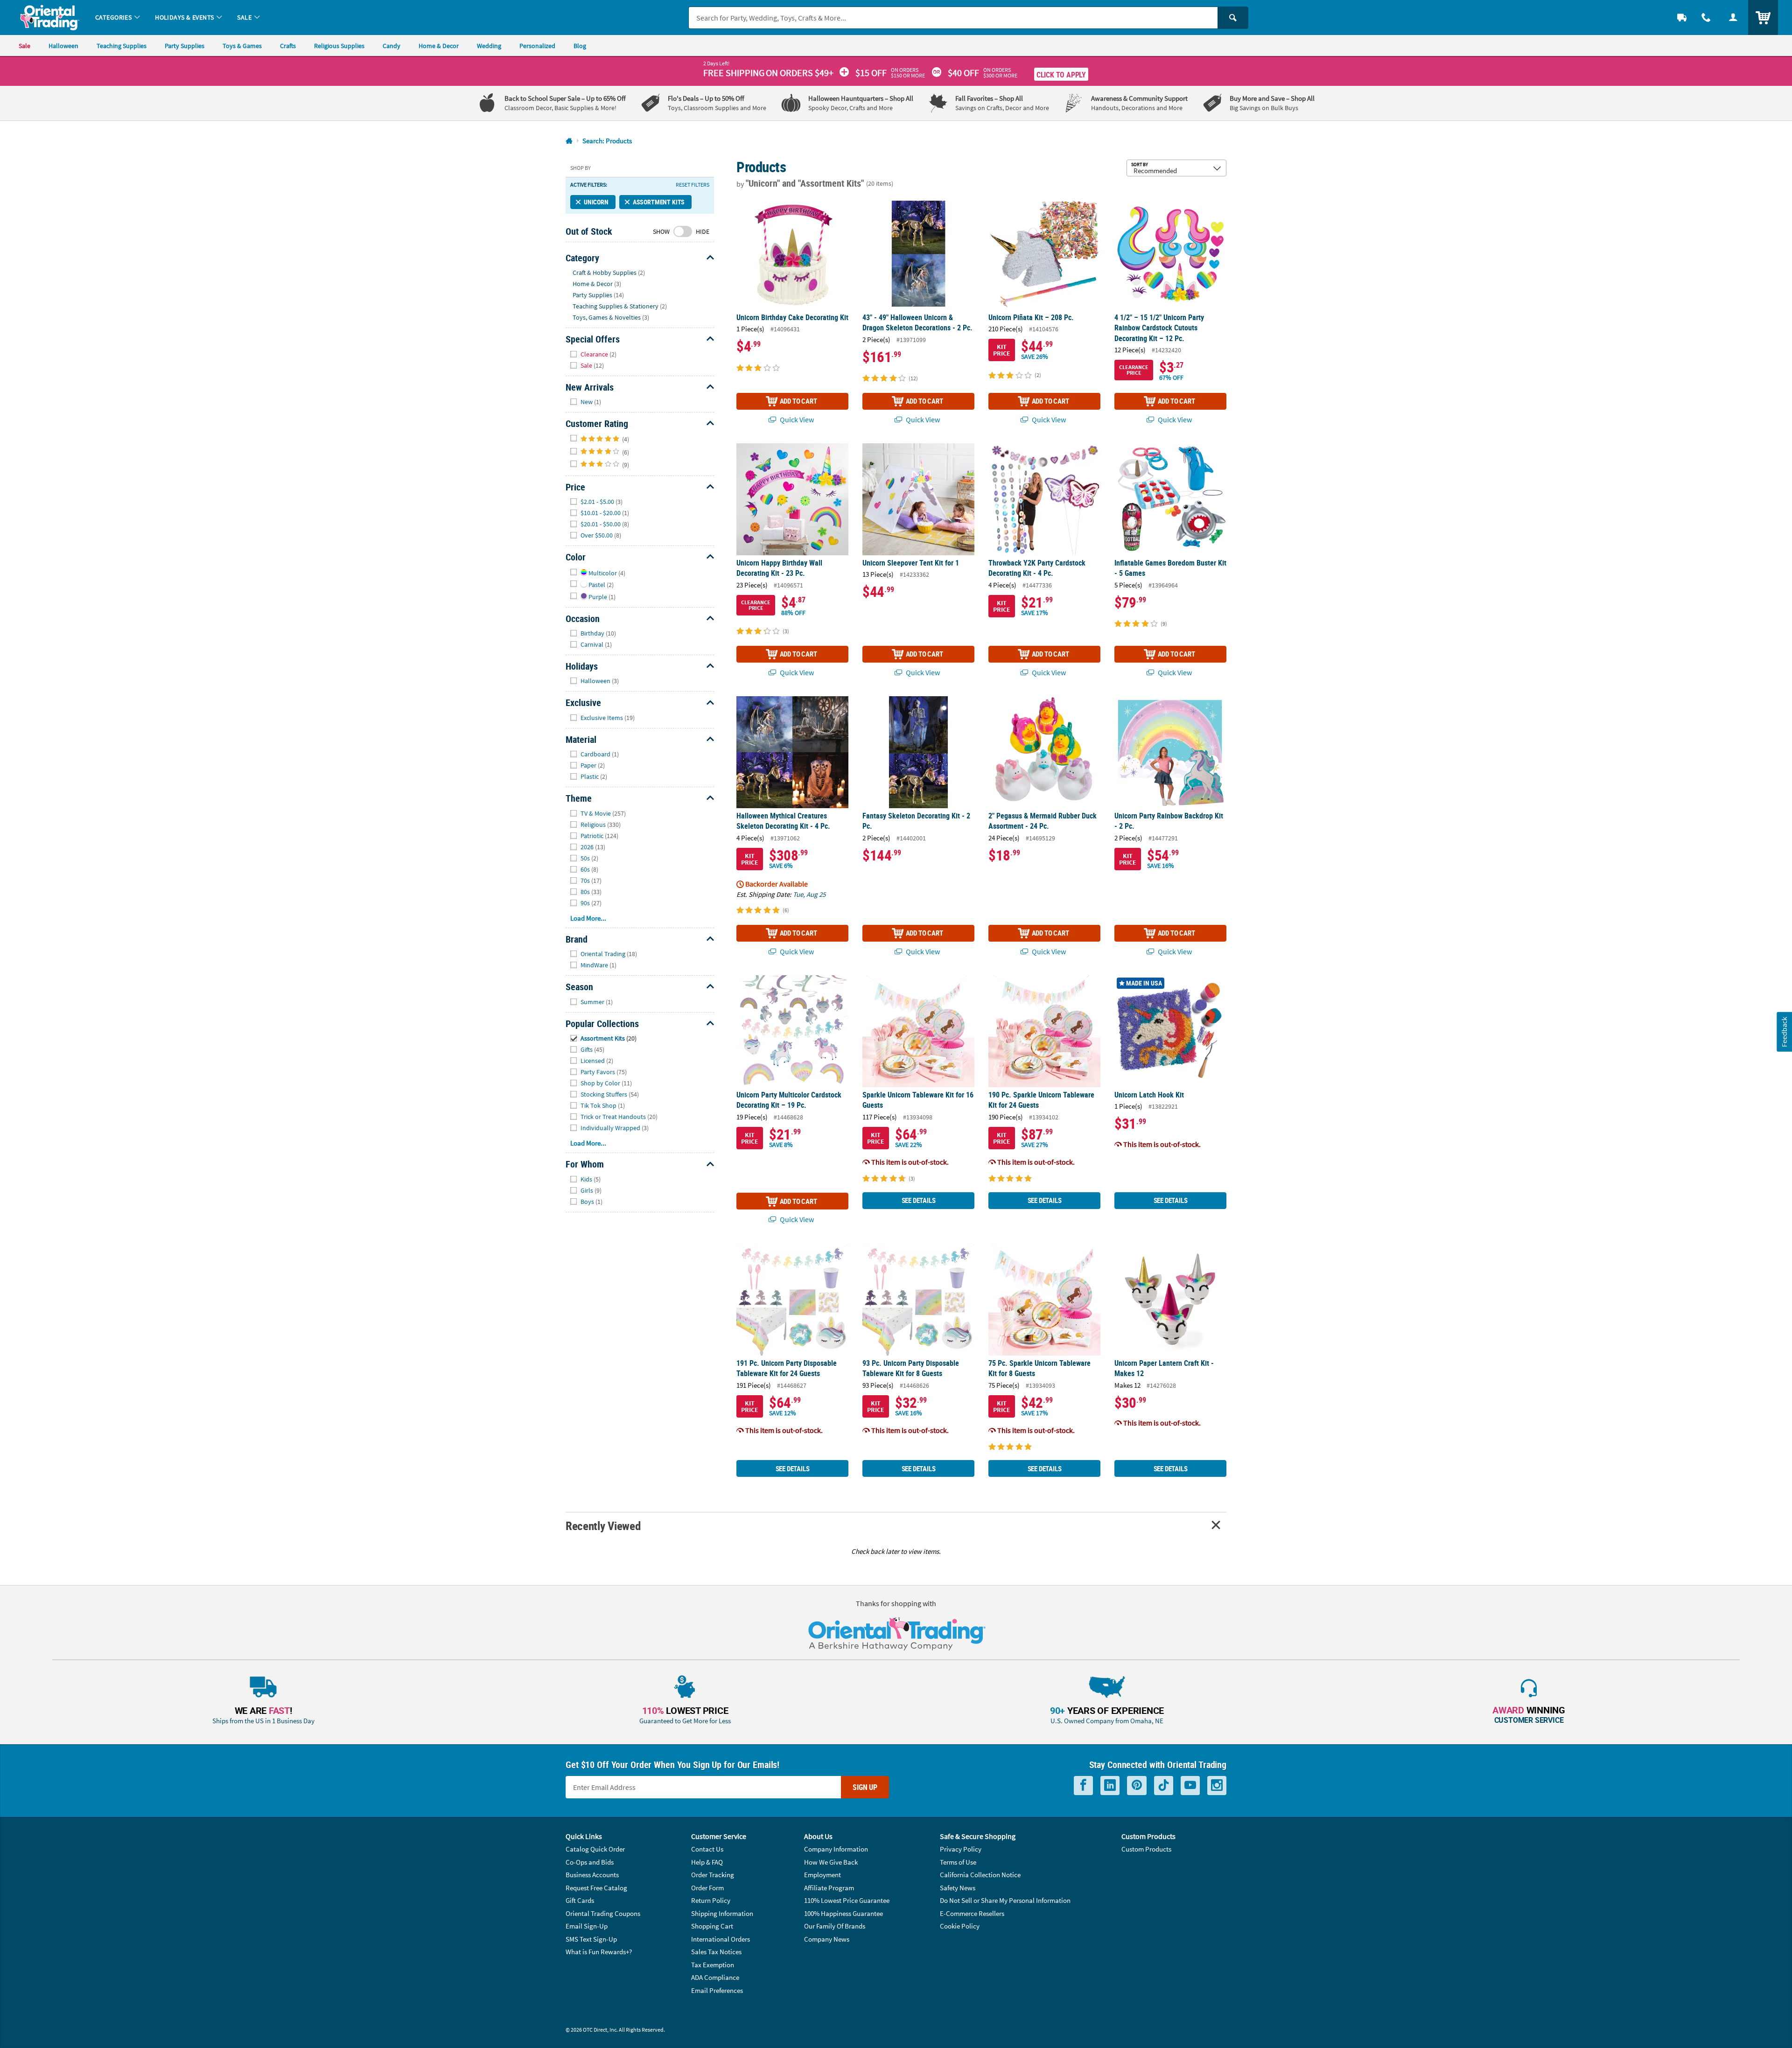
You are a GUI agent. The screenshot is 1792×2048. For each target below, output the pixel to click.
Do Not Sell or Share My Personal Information (1005, 1900)
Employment (822, 1875)
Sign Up (865, 1787)
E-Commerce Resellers (972, 1913)
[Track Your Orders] (1682, 17)
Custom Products (1146, 1849)
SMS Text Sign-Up (591, 1939)
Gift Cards (580, 1900)
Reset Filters (693, 185)
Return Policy (711, 1900)
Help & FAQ (707, 1862)
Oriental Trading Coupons (603, 1913)
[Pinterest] (1137, 1786)
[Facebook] (1083, 1786)
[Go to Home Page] (569, 141)
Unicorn (596, 202)
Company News (827, 1939)
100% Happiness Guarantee (843, 1913)
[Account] (1733, 17)
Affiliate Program (829, 1888)
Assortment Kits (659, 202)
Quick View (796, 419)
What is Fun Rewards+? (599, 1952)
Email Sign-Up (587, 1926)
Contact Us (707, 1849)
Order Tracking (713, 1875)
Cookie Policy (960, 1926)
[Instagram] (1217, 1786)
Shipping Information (722, 1913)
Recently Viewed (603, 1526)
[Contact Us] (1706, 17)
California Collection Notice (980, 1875)
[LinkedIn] (1110, 1786)
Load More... (588, 918)
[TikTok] (1164, 1786)
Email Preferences (717, 1990)
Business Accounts (592, 1875)
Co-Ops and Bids (590, 1862)
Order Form (707, 1888)
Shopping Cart (712, 1926)
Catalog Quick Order (595, 1849)
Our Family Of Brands (835, 1926)
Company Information (836, 1849)
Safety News (958, 1888)
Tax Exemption (713, 1965)
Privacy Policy (961, 1849)
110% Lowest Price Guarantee (847, 1900)
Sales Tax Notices (716, 1952)
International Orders (721, 1939)
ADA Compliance (715, 1977)
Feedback (1784, 1031)
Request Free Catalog (596, 1888)
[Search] (1233, 18)
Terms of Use (958, 1862)
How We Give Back (831, 1862)
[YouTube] (1190, 1786)
